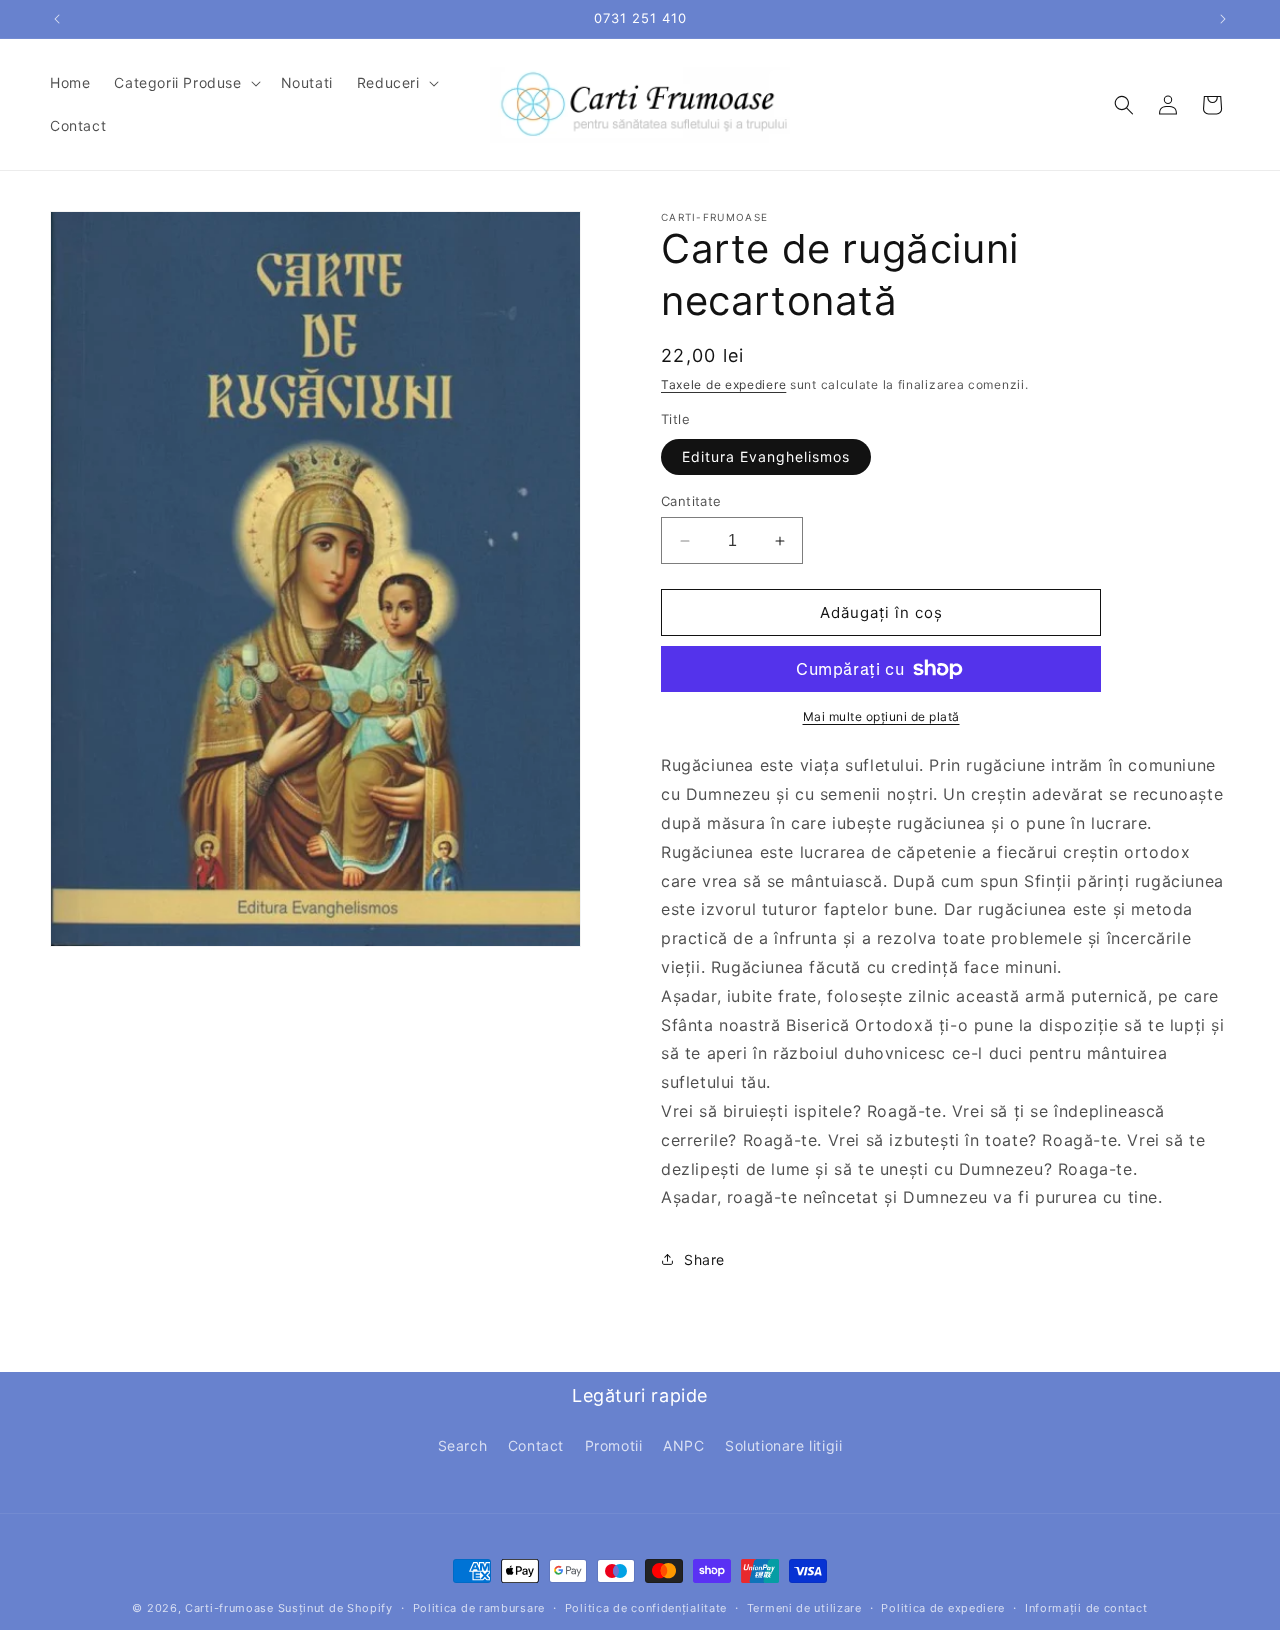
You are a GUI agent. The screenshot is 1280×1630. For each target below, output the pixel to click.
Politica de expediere (943, 1608)
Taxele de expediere (723, 384)
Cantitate (691, 501)
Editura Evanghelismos (766, 456)
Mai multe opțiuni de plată (881, 716)
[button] (185, 83)
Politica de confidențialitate (646, 1608)
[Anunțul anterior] (57, 19)
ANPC (683, 1445)
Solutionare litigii (783, 1445)
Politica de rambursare (479, 1608)
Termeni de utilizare (804, 1608)
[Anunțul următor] (1223, 19)
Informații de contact (1086, 1608)
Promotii (614, 1445)
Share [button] (704, 1259)
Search (463, 1445)
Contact (536, 1445)
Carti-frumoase (229, 1608)
